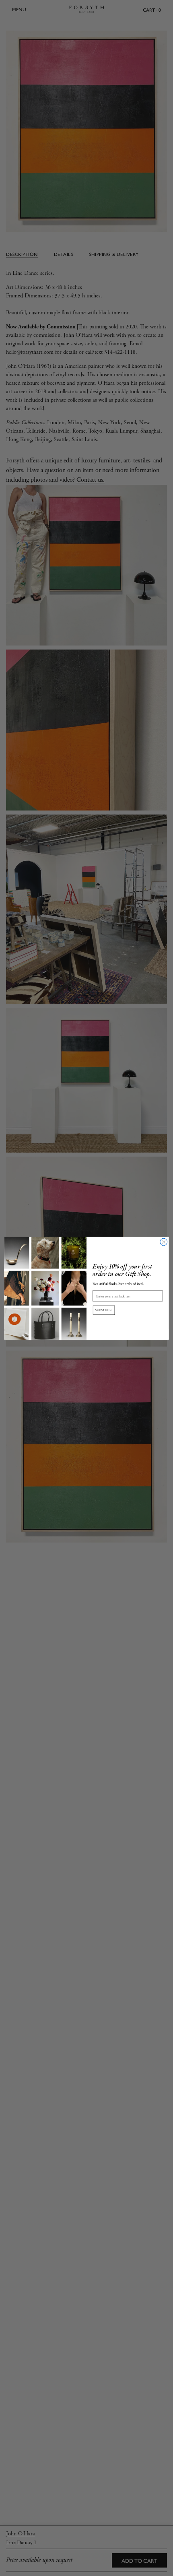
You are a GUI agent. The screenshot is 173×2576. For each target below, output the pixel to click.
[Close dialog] (164, 1242)
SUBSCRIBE (104, 1310)
